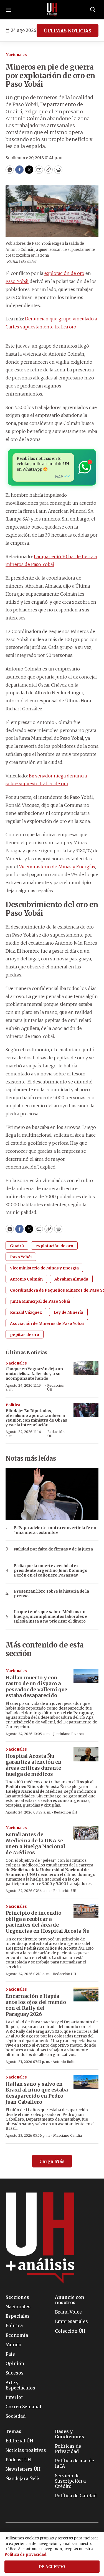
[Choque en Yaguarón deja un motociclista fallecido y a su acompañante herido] (86, 1368)
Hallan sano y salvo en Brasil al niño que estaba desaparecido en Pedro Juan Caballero (37, 2093)
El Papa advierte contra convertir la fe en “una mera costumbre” (55, 1530)
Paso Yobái (17, 281)
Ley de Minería (68, 1312)
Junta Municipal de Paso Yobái (40, 1301)
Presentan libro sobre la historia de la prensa (51, 1594)
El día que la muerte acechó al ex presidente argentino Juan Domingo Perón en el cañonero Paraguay (51, 1570)
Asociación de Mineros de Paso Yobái (47, 1323)
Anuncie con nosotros (70, 2300)
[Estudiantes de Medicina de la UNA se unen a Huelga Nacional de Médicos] (86, 1833)
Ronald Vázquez (26, 1312)
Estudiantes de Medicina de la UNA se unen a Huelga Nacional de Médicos (35, 1843)
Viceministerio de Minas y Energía (44, 1268)
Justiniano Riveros (69, 1734)
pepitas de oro (25, 1335)
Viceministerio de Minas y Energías (57, 867)
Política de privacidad (25, 2555)
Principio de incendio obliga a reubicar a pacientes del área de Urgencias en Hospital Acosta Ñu (47, 1922)
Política (13, 1405)
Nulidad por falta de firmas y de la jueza (53, 1549)
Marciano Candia (68, 2135)
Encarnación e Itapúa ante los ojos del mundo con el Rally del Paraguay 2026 (36, 2005)
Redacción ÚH (56, 1387)
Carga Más (52, 2161)
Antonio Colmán (26, 1279)
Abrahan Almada (71, 1279)
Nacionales (16, 55)
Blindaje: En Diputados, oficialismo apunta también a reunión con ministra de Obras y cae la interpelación (36, 1418)
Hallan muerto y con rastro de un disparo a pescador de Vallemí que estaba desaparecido (36, 1687)
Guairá (17, 1246)
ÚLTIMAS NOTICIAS (68, 31)
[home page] (52, 10)
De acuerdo (52, 2567)
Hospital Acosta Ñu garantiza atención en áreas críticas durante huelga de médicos (34, 1765)
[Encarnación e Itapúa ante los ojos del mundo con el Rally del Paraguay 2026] (86, 1994)
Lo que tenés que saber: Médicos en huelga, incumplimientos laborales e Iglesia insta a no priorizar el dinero (51, 1616)
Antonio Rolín (64, 2062)
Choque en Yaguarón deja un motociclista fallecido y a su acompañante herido (34, 1374)
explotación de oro (64, 273)
